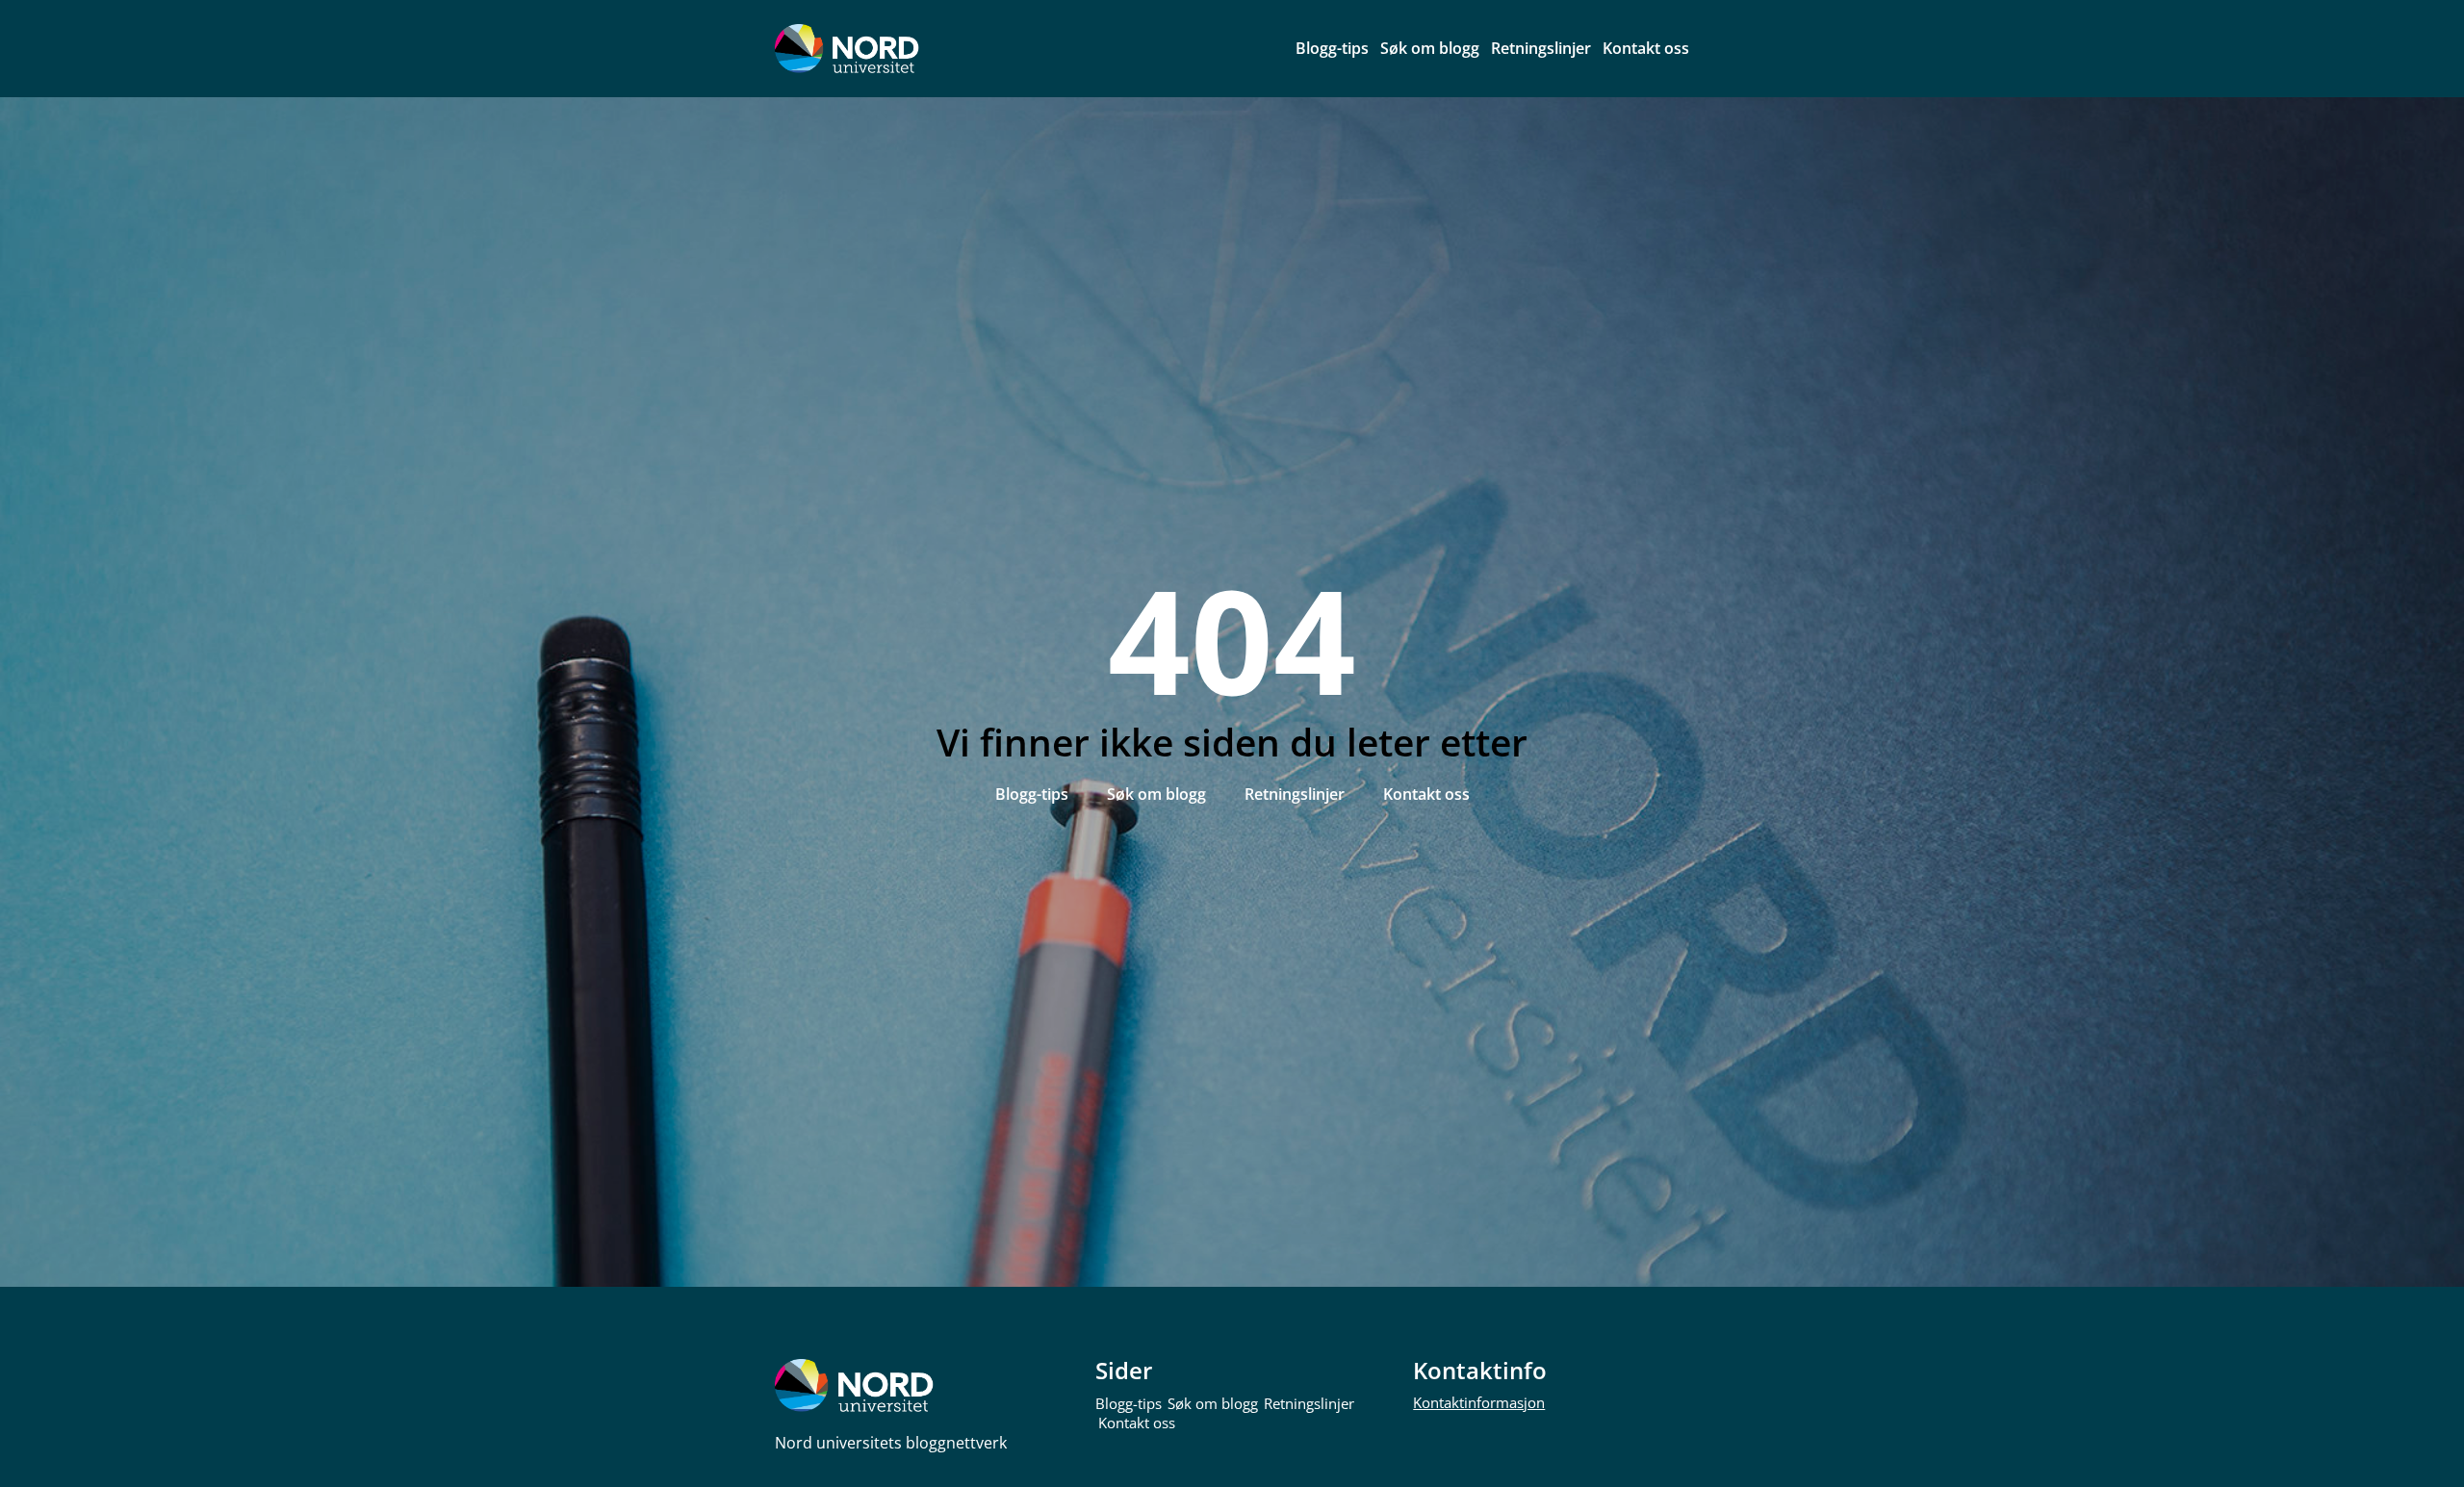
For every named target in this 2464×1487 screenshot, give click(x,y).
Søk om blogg (1430, 48)
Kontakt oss (1646, 48)
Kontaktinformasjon (1479, 1402)
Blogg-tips (1332, 48)
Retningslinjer (1541, 48)
